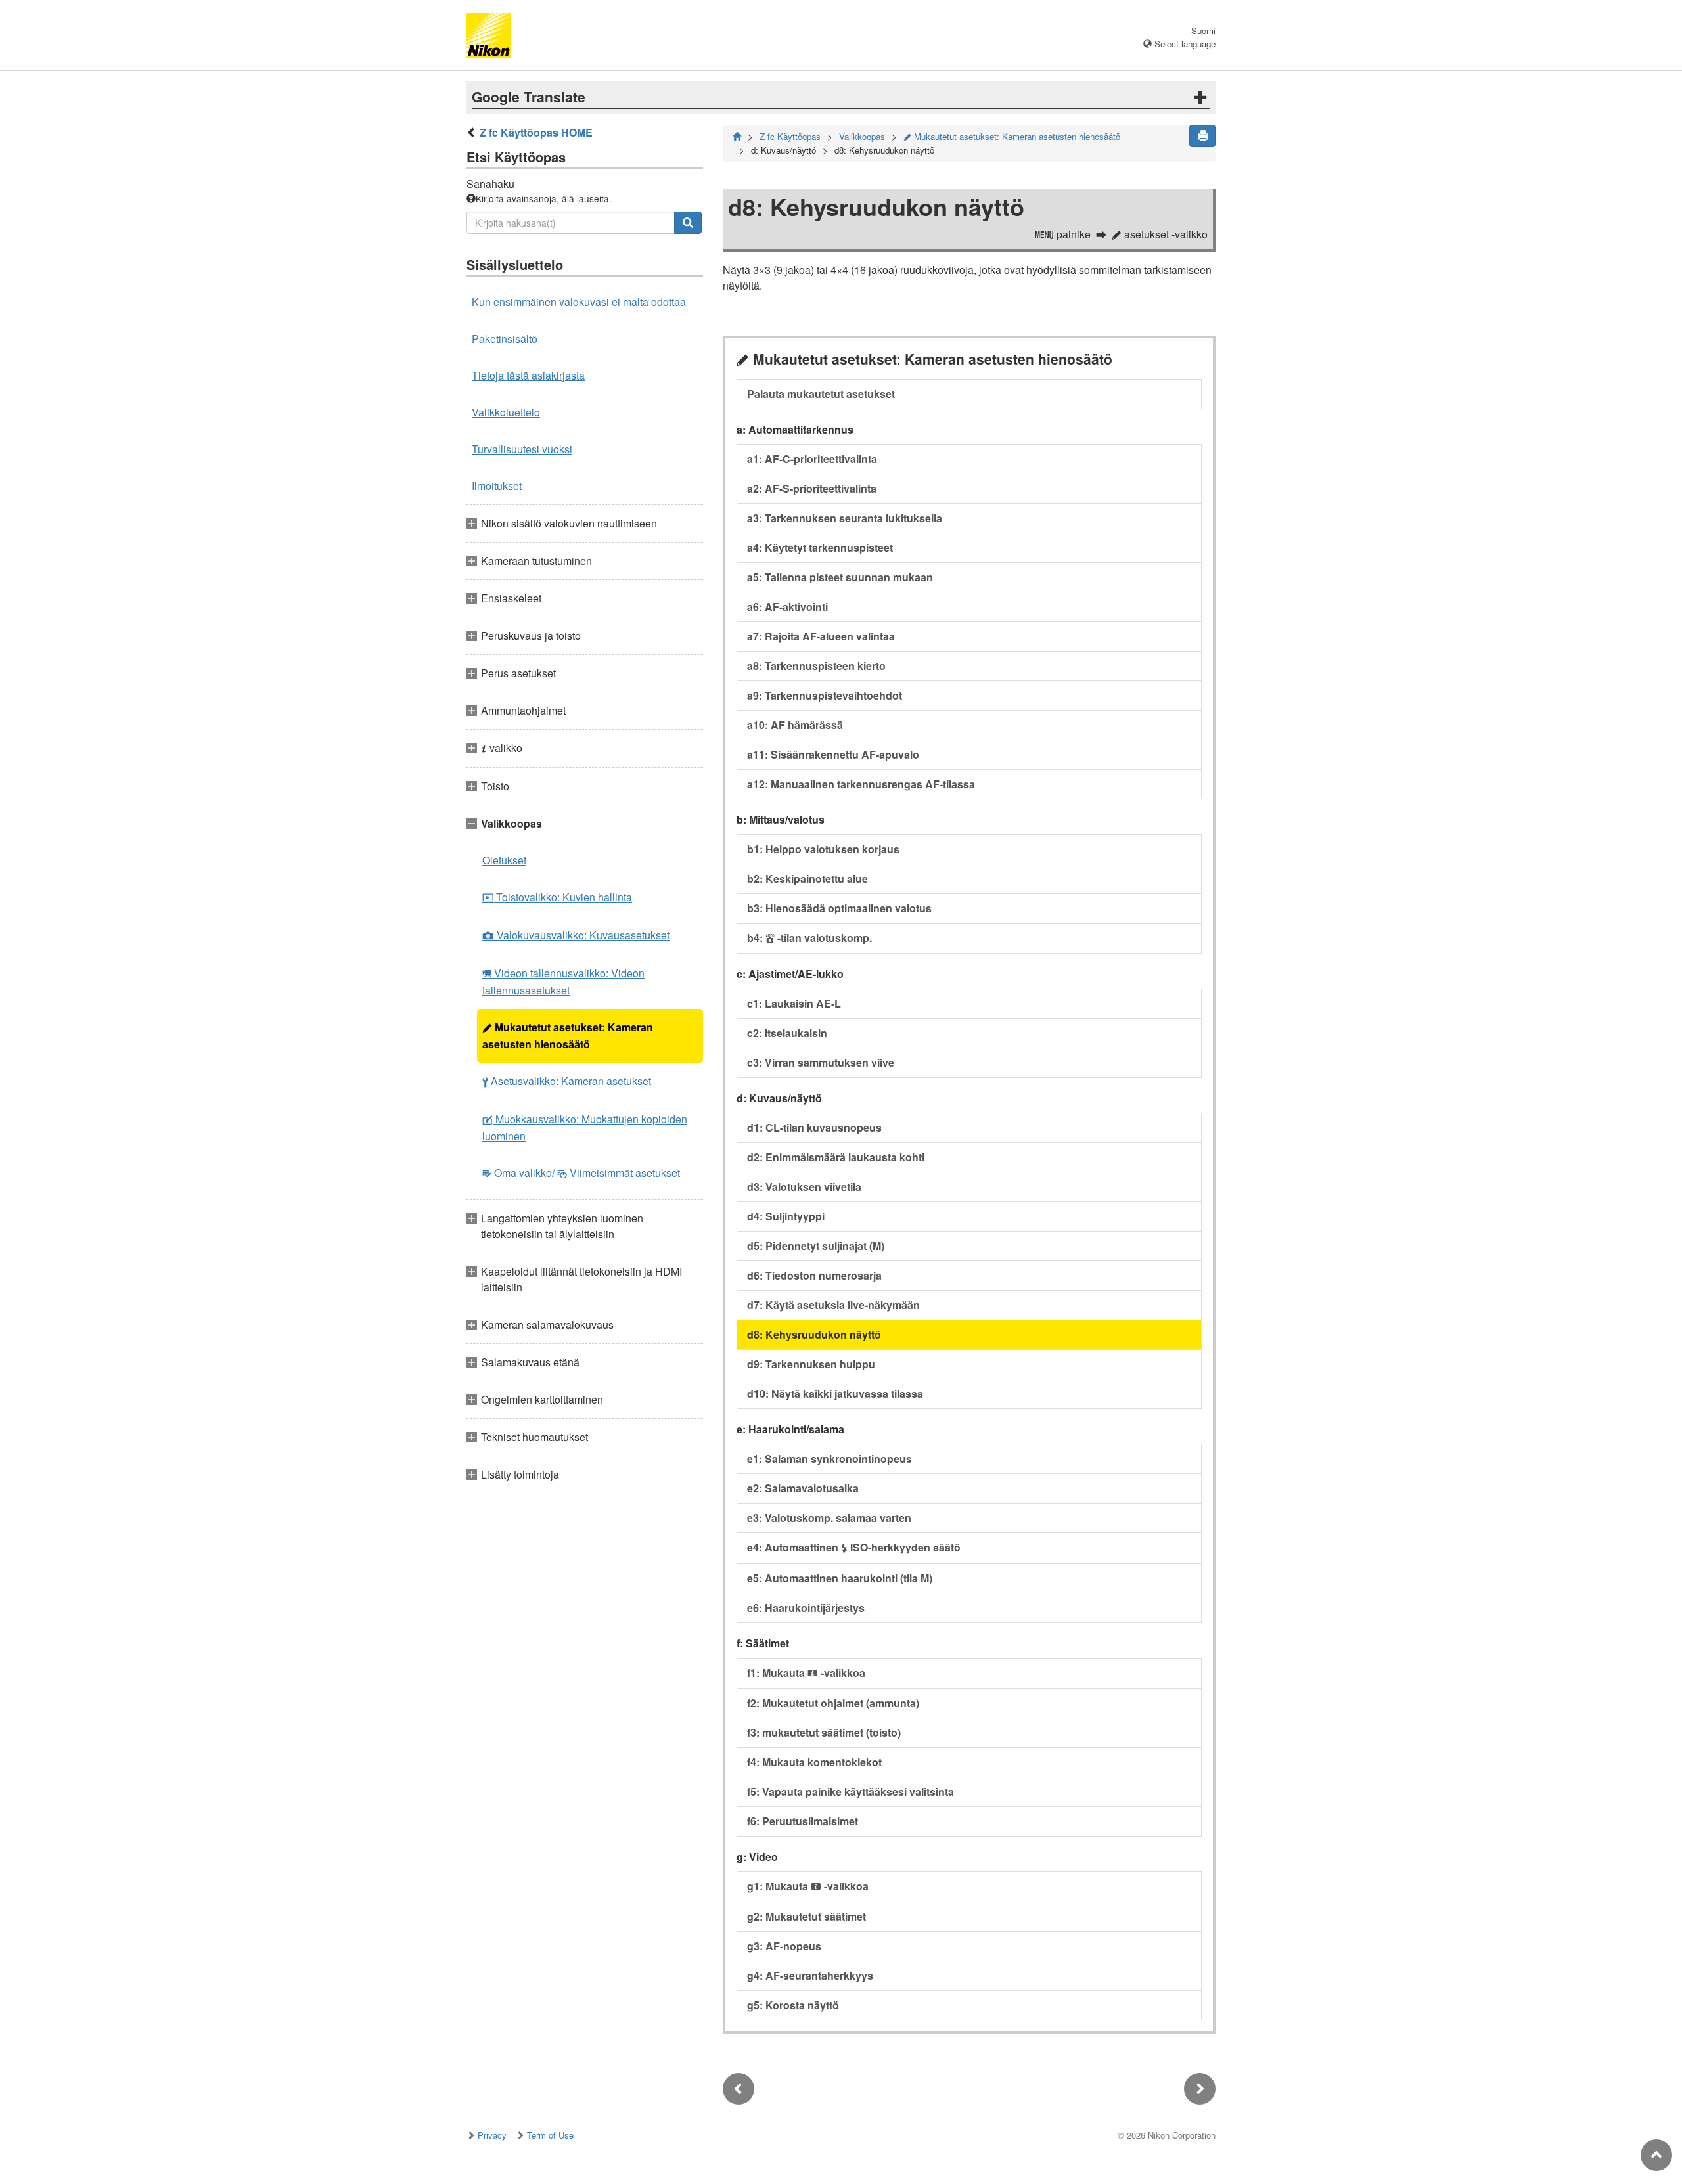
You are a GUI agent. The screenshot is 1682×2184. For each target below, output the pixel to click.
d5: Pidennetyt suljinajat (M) (816, 1246)
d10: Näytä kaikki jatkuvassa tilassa (835, 1393)
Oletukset (504, 860)
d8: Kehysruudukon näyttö (814, 1334)
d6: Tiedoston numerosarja (814, 1275)
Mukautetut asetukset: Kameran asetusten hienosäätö (568, 1036)
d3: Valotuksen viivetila (804, 1187)
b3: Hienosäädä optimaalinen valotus (839, 908)
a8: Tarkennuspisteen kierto (816, 666)
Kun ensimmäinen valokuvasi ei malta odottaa (579, 302)
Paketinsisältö (505, 339)
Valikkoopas (862, 136)
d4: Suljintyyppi (786, 1216)
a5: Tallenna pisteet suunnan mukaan (840, 577)
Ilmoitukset (497, 486)
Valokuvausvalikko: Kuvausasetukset (576, 935)
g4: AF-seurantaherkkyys (810, 1975)
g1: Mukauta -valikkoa (808, 1886)
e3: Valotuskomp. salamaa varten (829, 1518)
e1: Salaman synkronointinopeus (830, 1459)
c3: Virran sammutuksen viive (821, 1062)
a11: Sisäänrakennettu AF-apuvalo (833, 754)
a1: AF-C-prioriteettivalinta (812, 459)
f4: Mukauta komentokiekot (814, 1762)
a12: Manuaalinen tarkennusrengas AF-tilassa (861, 784)
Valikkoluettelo (506, 412)
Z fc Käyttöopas (790, 136)
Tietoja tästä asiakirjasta (528, 375)
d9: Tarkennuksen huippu (811, 1364)
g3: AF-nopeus (784, 1946)
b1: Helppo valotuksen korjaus (823, 849)
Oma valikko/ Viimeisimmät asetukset (581, 1173)
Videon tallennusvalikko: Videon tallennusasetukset (563, 982)
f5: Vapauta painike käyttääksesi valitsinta (851, 1792)
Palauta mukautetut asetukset (821, 394)
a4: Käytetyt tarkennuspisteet (820, 547)
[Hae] (688, 223)
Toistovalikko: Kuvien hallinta (557, 897)
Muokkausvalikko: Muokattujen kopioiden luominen (585, 1127)
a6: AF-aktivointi (787, 607)
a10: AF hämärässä (795, 725)
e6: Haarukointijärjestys (806, 1608)
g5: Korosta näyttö (793, 2005)
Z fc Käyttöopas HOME (536, 132)
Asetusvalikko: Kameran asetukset (567, 1081)
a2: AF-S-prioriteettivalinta (812, 488)
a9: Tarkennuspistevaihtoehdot (825, 695)
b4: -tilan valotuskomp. (809, 938)
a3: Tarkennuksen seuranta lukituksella (845, 518)
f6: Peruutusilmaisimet (803, 1821)
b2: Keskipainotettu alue (807, 879)
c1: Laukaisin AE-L (794, 1003)
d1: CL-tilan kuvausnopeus (814, 1127)
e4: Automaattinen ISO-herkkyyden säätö (854, 1547)
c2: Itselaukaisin (787, 1033)
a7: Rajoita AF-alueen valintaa (821, 636)
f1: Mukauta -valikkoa (806, 1673)
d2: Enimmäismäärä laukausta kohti (836, 1157)
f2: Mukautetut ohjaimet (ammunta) (833, 1703)
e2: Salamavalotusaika (803, 1488)
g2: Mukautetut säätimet (807, 1916)
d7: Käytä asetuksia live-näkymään (833, 1305)
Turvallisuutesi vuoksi (522, 449)
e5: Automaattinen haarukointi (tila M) (840, 1578)
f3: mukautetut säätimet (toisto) (824, 1732)
